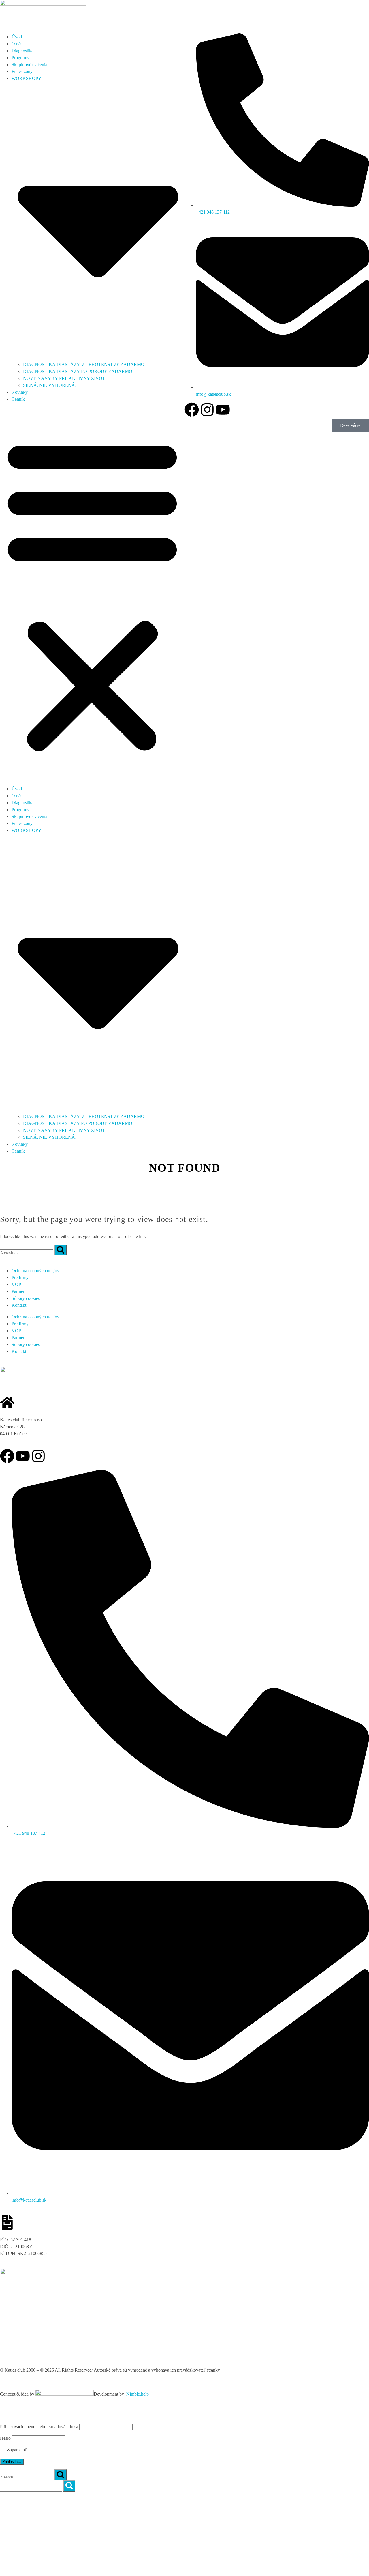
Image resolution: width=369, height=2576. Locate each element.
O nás (17, 44)
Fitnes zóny (22, 71)
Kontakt (19, 1305)
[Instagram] (207, 410)
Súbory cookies (26, 1298)
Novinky (20, 392)
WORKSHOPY (27, 2534)
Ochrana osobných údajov (35, 1271)
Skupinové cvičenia (29, 65)
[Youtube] (223, 410)
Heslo (5, 2438)
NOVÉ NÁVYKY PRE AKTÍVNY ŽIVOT (64, 378)
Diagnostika (22, 51)
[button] (92, 594)
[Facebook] (192, 410)
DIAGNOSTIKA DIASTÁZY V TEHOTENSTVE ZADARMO (84, 364)
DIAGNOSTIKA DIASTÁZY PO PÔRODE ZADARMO (78, 371)
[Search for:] (27, 1252)
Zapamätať (16, 2450)
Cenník (18, 399)
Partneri (19, 1291)
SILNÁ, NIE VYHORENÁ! (50, 385)
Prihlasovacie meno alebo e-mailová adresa (39, 2427)
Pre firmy (20, 1277)
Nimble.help (138, 2394)
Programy (20, 58)
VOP (16, 1284)
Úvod (17, 2499)
